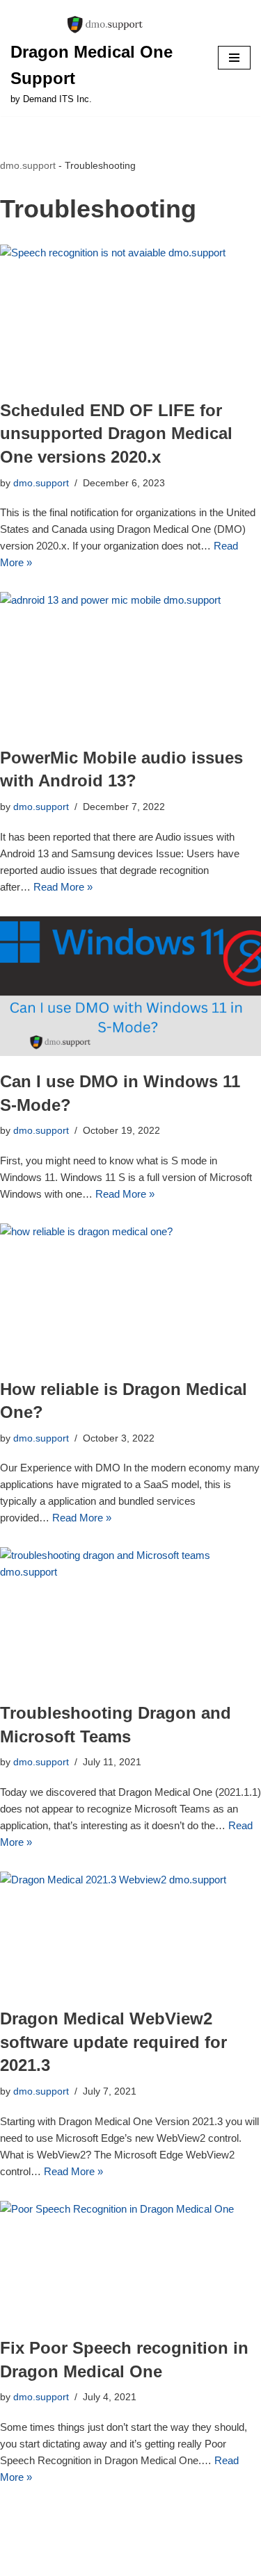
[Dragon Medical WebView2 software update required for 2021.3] (130, 1932)
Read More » (63, 887)
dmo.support (28, 165)
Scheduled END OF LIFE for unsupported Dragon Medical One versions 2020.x (116, 434)
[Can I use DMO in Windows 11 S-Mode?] (130, 986)
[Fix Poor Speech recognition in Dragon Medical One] (130, 2262)
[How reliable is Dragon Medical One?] (130, 1294)
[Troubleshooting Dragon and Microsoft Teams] (130, 1617)
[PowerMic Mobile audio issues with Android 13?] (130, 662)
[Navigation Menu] (234, 58)
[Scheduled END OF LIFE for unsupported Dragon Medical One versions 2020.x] (130, 315)
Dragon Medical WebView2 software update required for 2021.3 (113, 2042)
